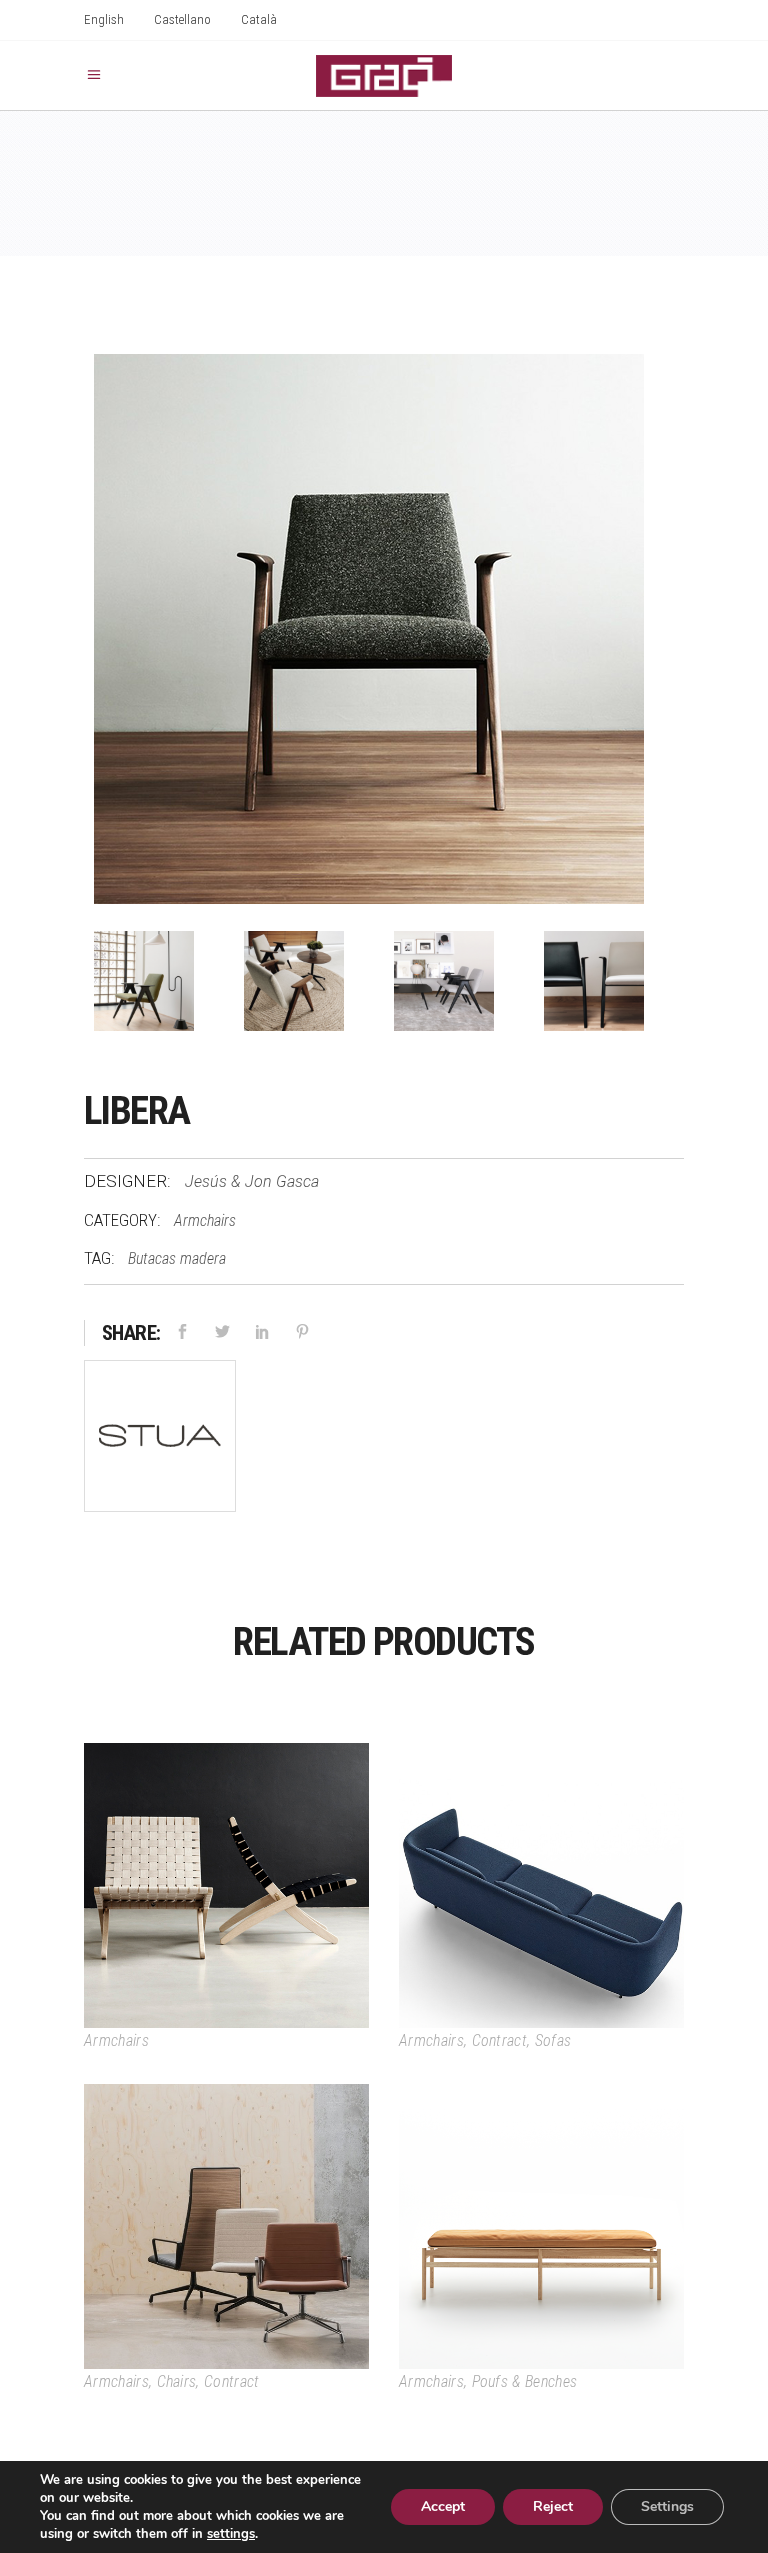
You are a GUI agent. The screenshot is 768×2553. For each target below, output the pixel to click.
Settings (667, 2506)
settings (231, 2534)
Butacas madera (177, 1258)
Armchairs (205, 1220)
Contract (500, 2040)
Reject (553, 2506)
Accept (443, 2506)
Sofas (553, 2040)
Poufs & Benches (525, 2381)
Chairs (177, 2381)
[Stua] (160, 1439)
